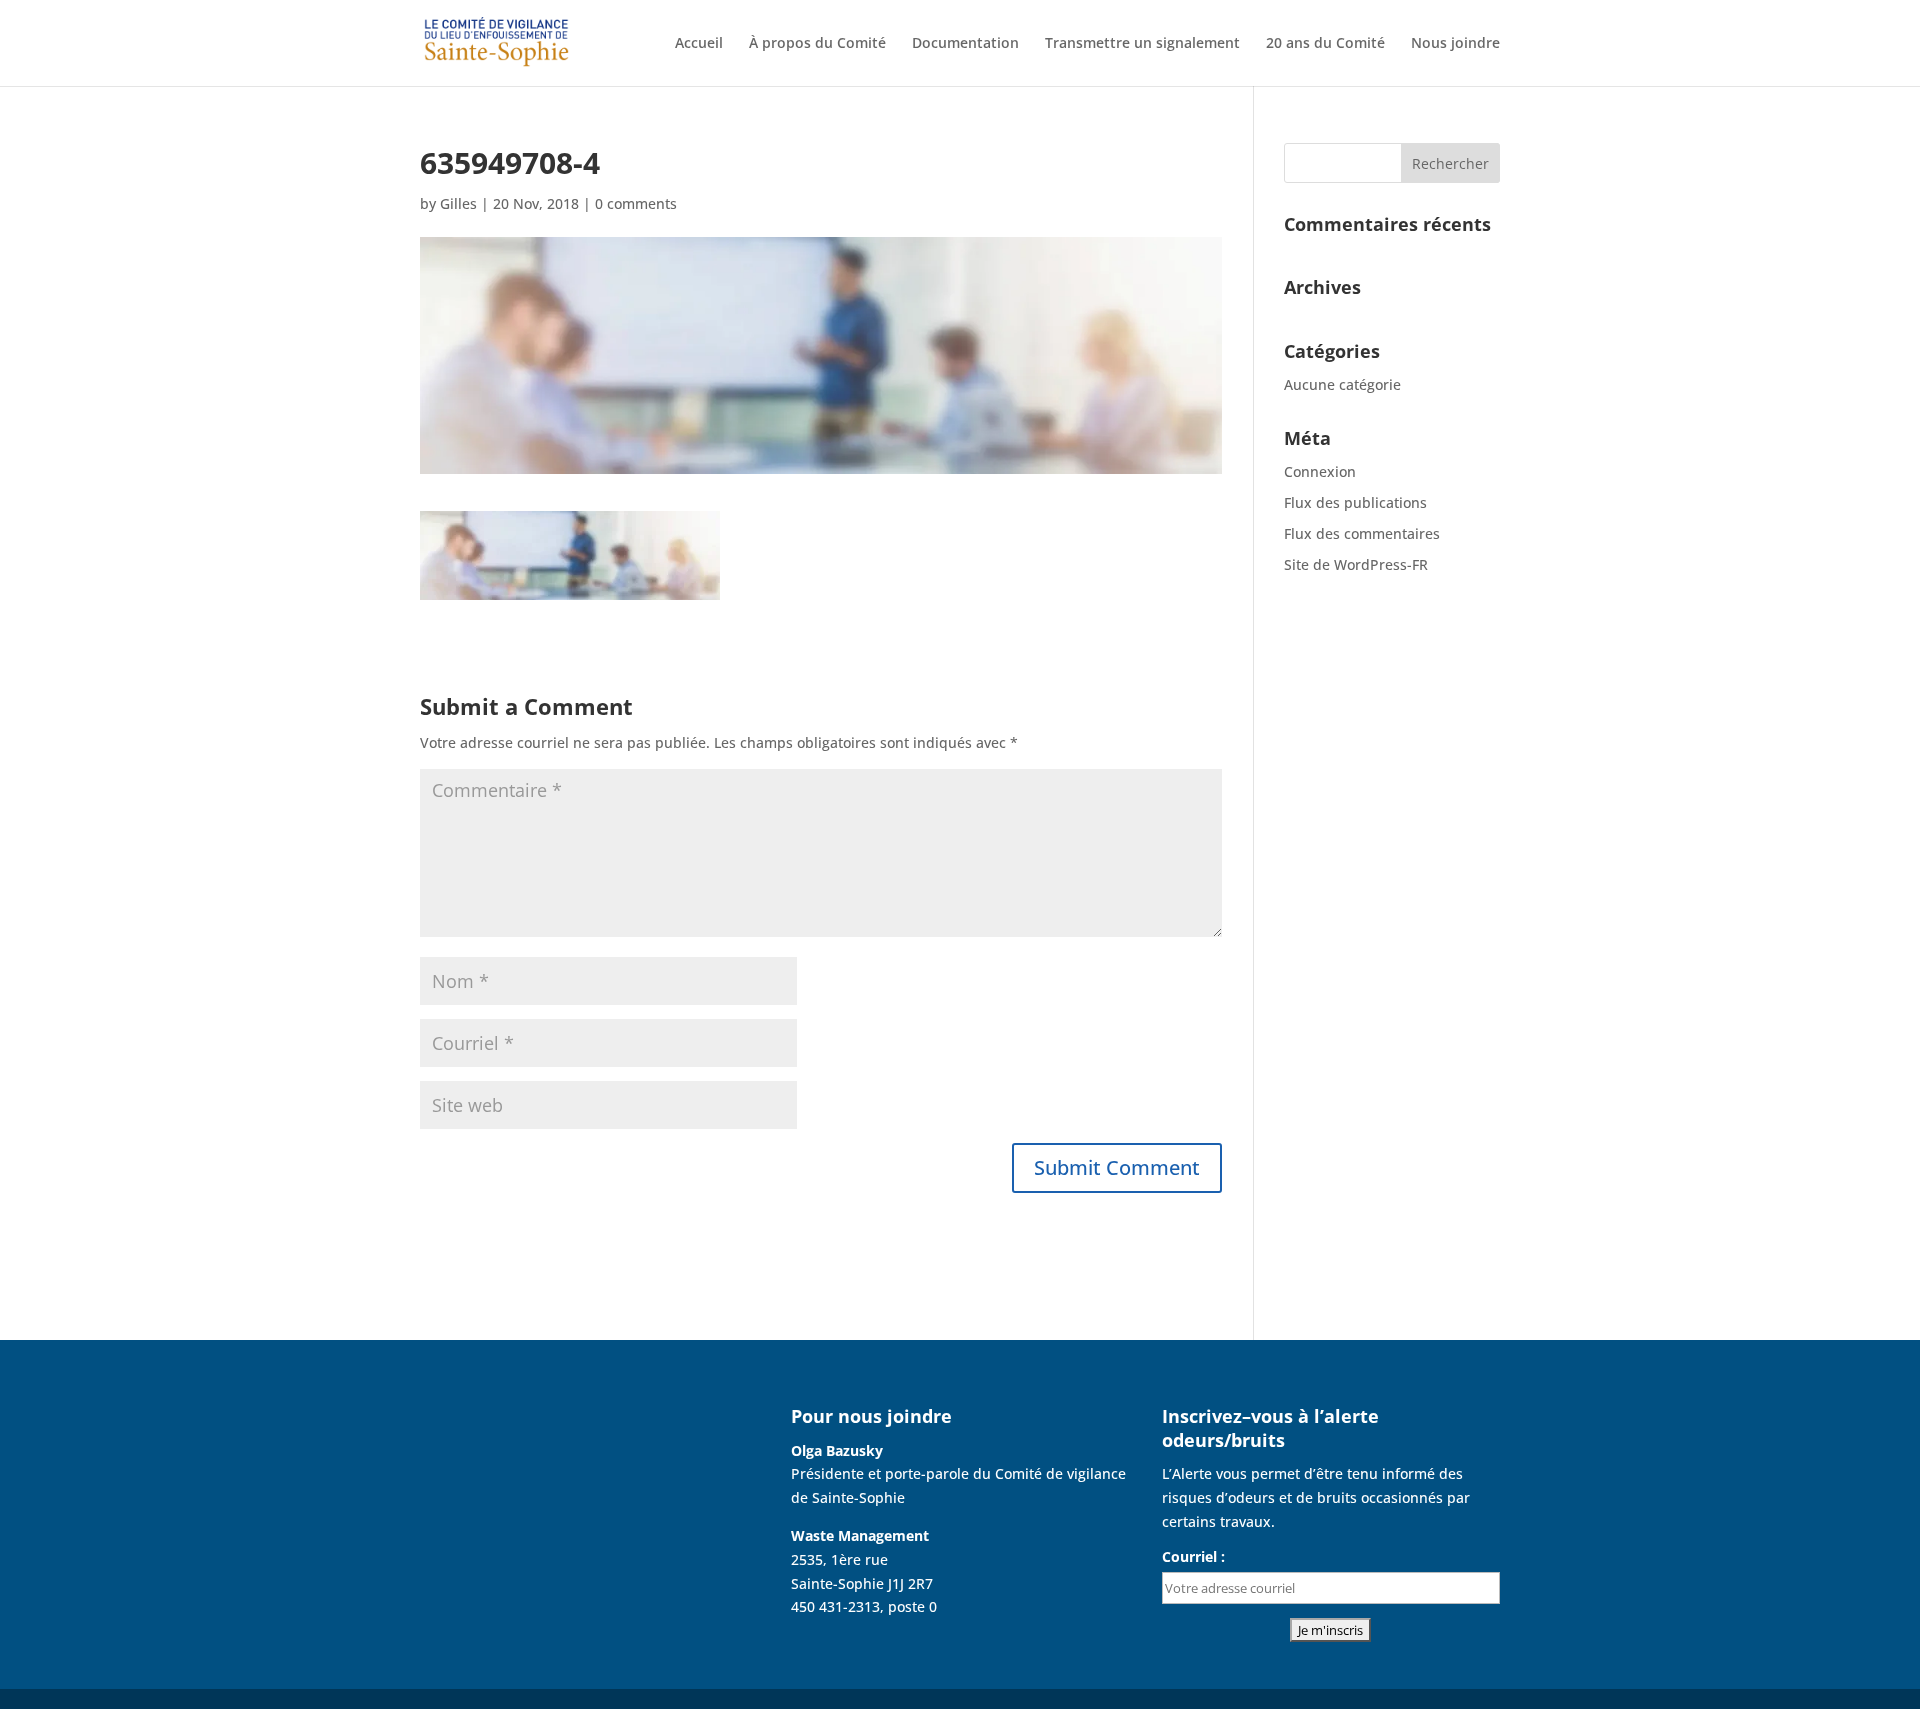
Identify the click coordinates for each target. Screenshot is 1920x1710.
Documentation (965, 44)
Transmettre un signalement (1142, 44)
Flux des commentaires (1362, 533)
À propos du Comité (817, 44)
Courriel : (1193, 1556)
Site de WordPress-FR (1356, 564)
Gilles (458, 203)
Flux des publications (1355, 502)
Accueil (699, 44)
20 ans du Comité (1325, 44)
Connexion (1320, 471)
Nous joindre (1455, 44)
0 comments (636, 203)
